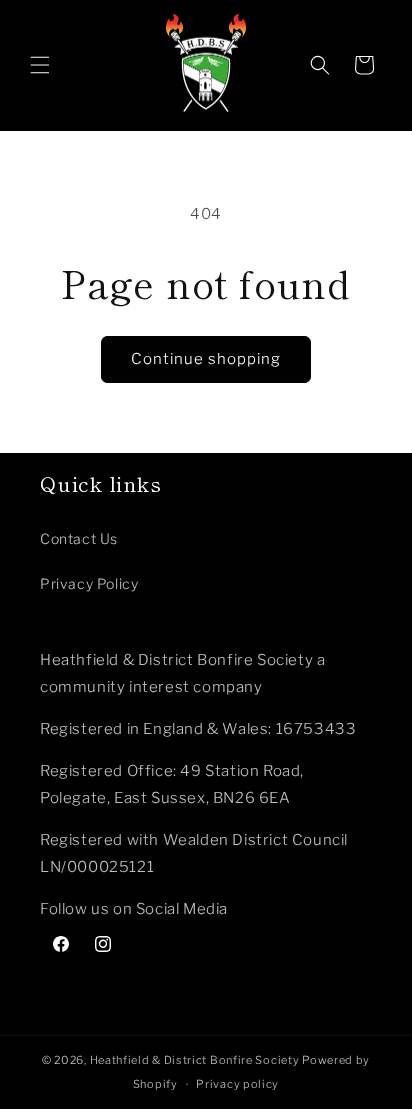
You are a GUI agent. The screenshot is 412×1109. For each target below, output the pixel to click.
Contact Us (79, 538)
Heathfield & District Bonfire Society (195, 1060)
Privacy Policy (89, 583)
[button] (40, 65)
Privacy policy (237, 1084)
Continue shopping (206, 359)
